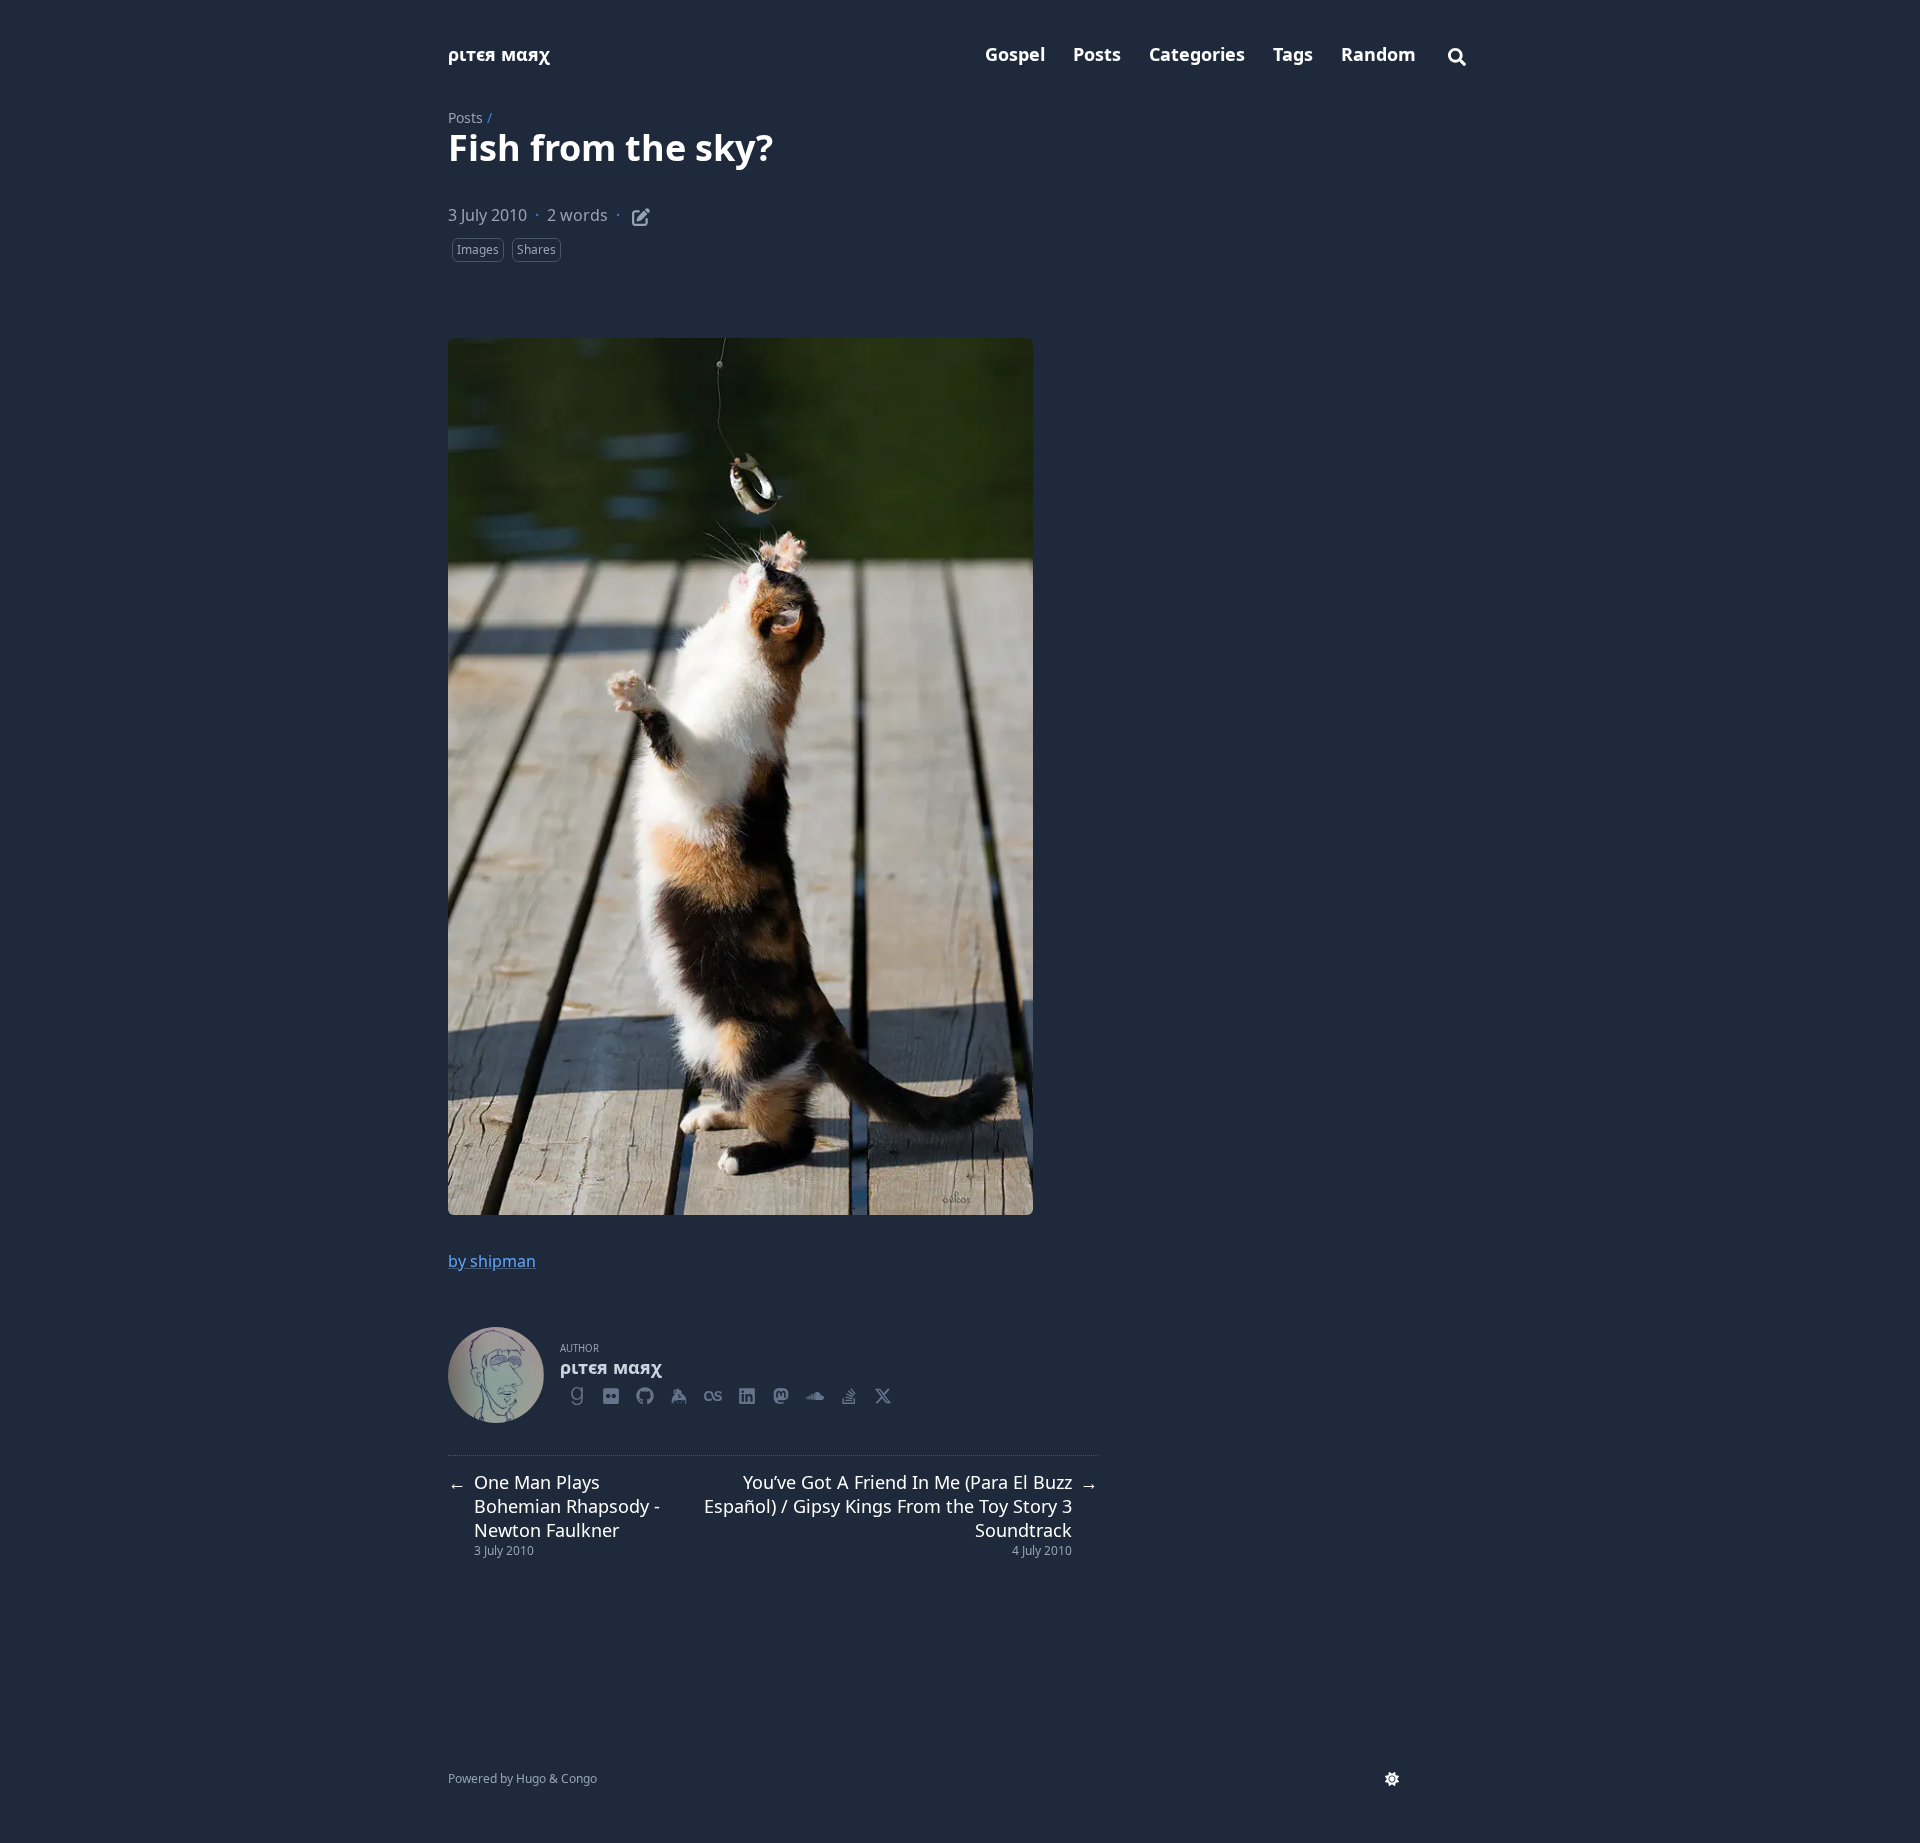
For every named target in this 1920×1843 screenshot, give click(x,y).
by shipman (492, 1261)
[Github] (645, 1393)
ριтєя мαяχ (499, 54)
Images (478, 249)
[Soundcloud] (815, 1393)
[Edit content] (641, 214)
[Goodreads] (577, 1393)
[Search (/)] (1457, 54)
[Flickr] (611, 1393)
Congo (579, 1778)
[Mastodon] (781, 1393)
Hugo (531, 1778)
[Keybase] (679, 1393)
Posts (465, 117)
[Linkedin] (747, 1393)
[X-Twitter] (883, 1393)
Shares (536, 249)
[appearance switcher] (1392, 1779)
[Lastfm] (713, 1393)
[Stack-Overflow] (849, 1393)
